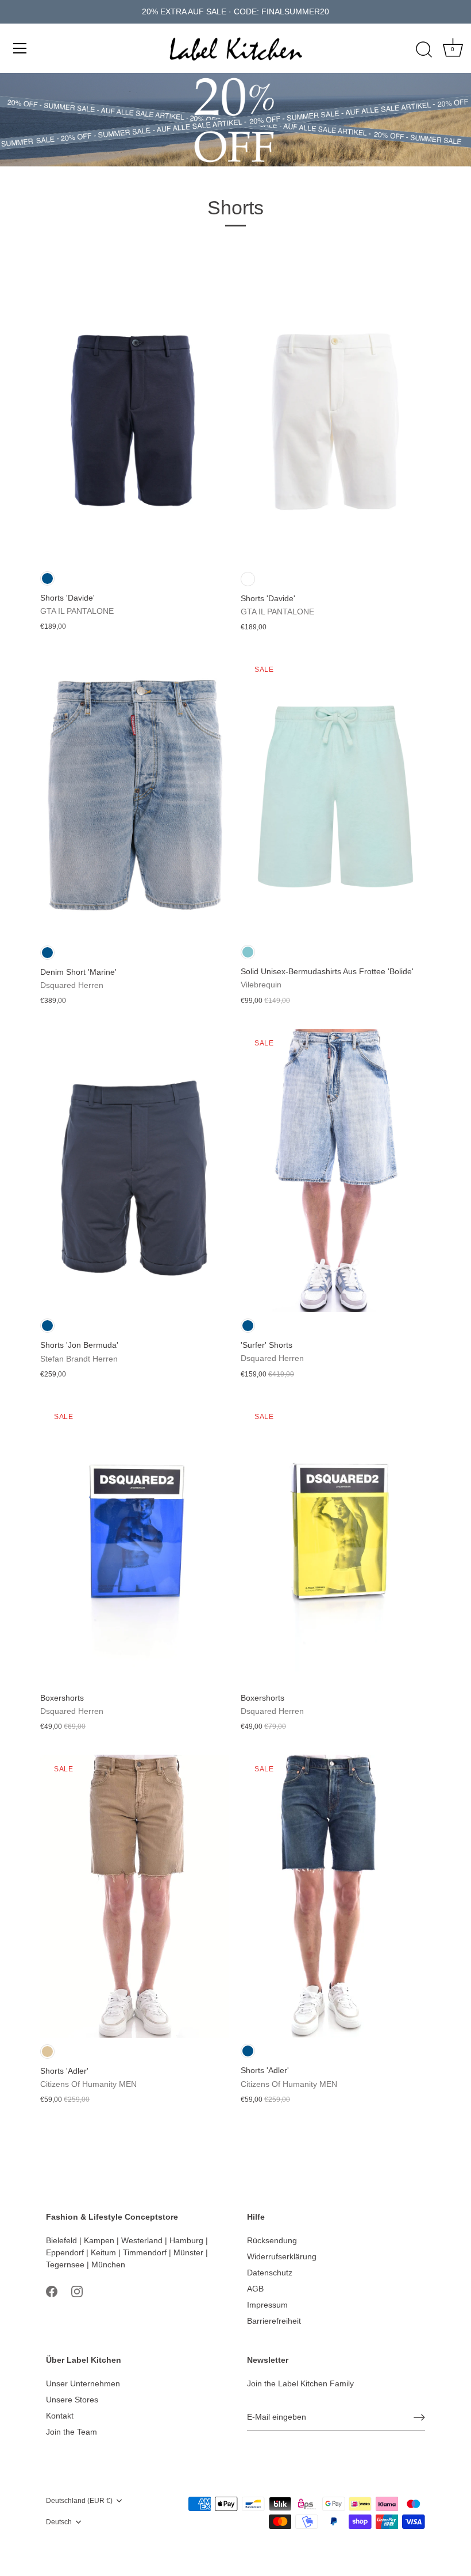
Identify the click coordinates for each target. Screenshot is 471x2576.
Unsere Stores (72, 2400)
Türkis (248, 952)
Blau (47, 578)
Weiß (248, 579)
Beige (47, 2052)
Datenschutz (270, 2273)
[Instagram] (77, 2290)
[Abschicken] (419, 2417)
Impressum (267, 2305)
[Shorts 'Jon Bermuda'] (135, 1170)
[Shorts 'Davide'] (135, 423)
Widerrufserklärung (282, 2256)
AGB (255, 2289)
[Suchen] (424, 50)
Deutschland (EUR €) (79, 2501)
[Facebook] (52, 2290)
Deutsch (59, 2522)
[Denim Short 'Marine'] (135, 797)
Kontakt (60, 2416)
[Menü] (20, 48)
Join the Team (72, 2432)
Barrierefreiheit (274, 2321)
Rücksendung (272, 2240)
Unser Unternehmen (83, 2383)
